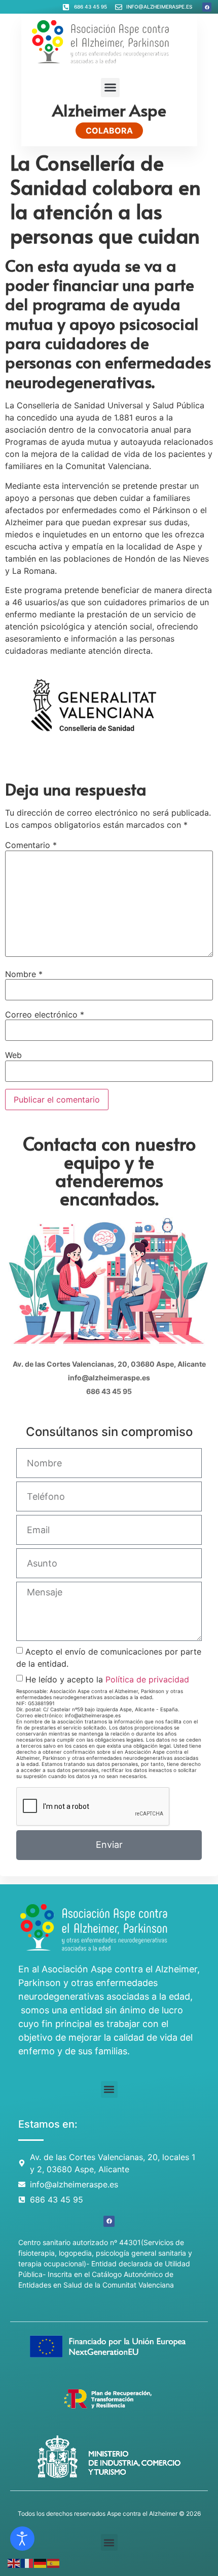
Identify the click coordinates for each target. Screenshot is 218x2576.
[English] (14, 2562)
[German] (41, 2562)
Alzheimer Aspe (109, 110)
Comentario (31, 845)
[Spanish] (54, 2562)
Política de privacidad (147, 1679)
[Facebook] (207, 7)
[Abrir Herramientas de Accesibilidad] (22, 2539)
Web (13, 1055)
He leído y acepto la (107, 1679)
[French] (27, 2562)
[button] (111, 88)
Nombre (24, 974)
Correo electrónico (45, 1015)
